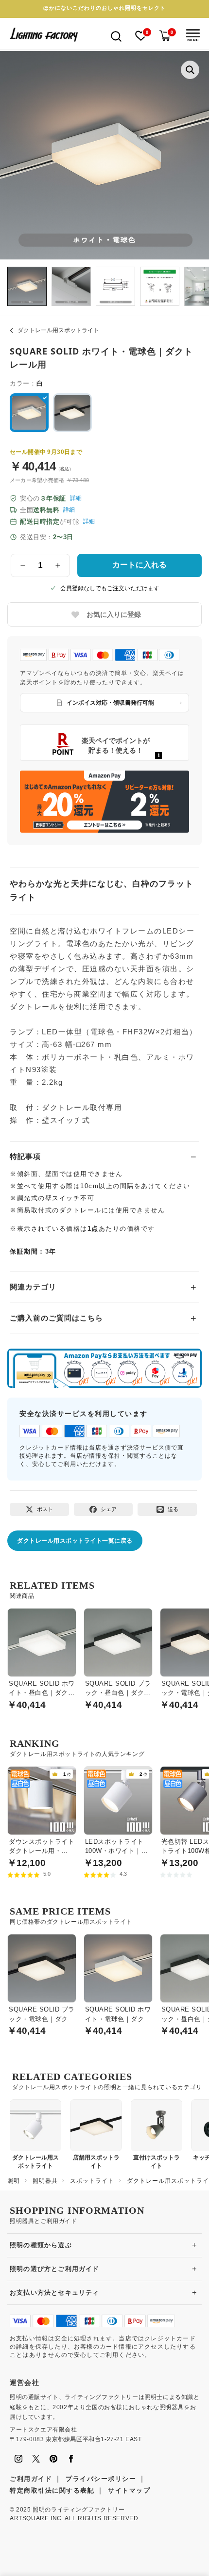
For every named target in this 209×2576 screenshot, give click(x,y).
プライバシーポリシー (101, 2479)
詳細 (76, 498)
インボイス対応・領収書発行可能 (110, 703)
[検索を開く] (116, 36)
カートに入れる (139, 565)
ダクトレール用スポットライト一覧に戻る (75, 1541)
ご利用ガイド (31, 2479)
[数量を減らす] (23, 565)
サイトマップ (129, 2490)
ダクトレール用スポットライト (58, 330)
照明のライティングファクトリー (78, 2510)
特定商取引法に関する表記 (52, 2490)
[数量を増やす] (58, 565)
